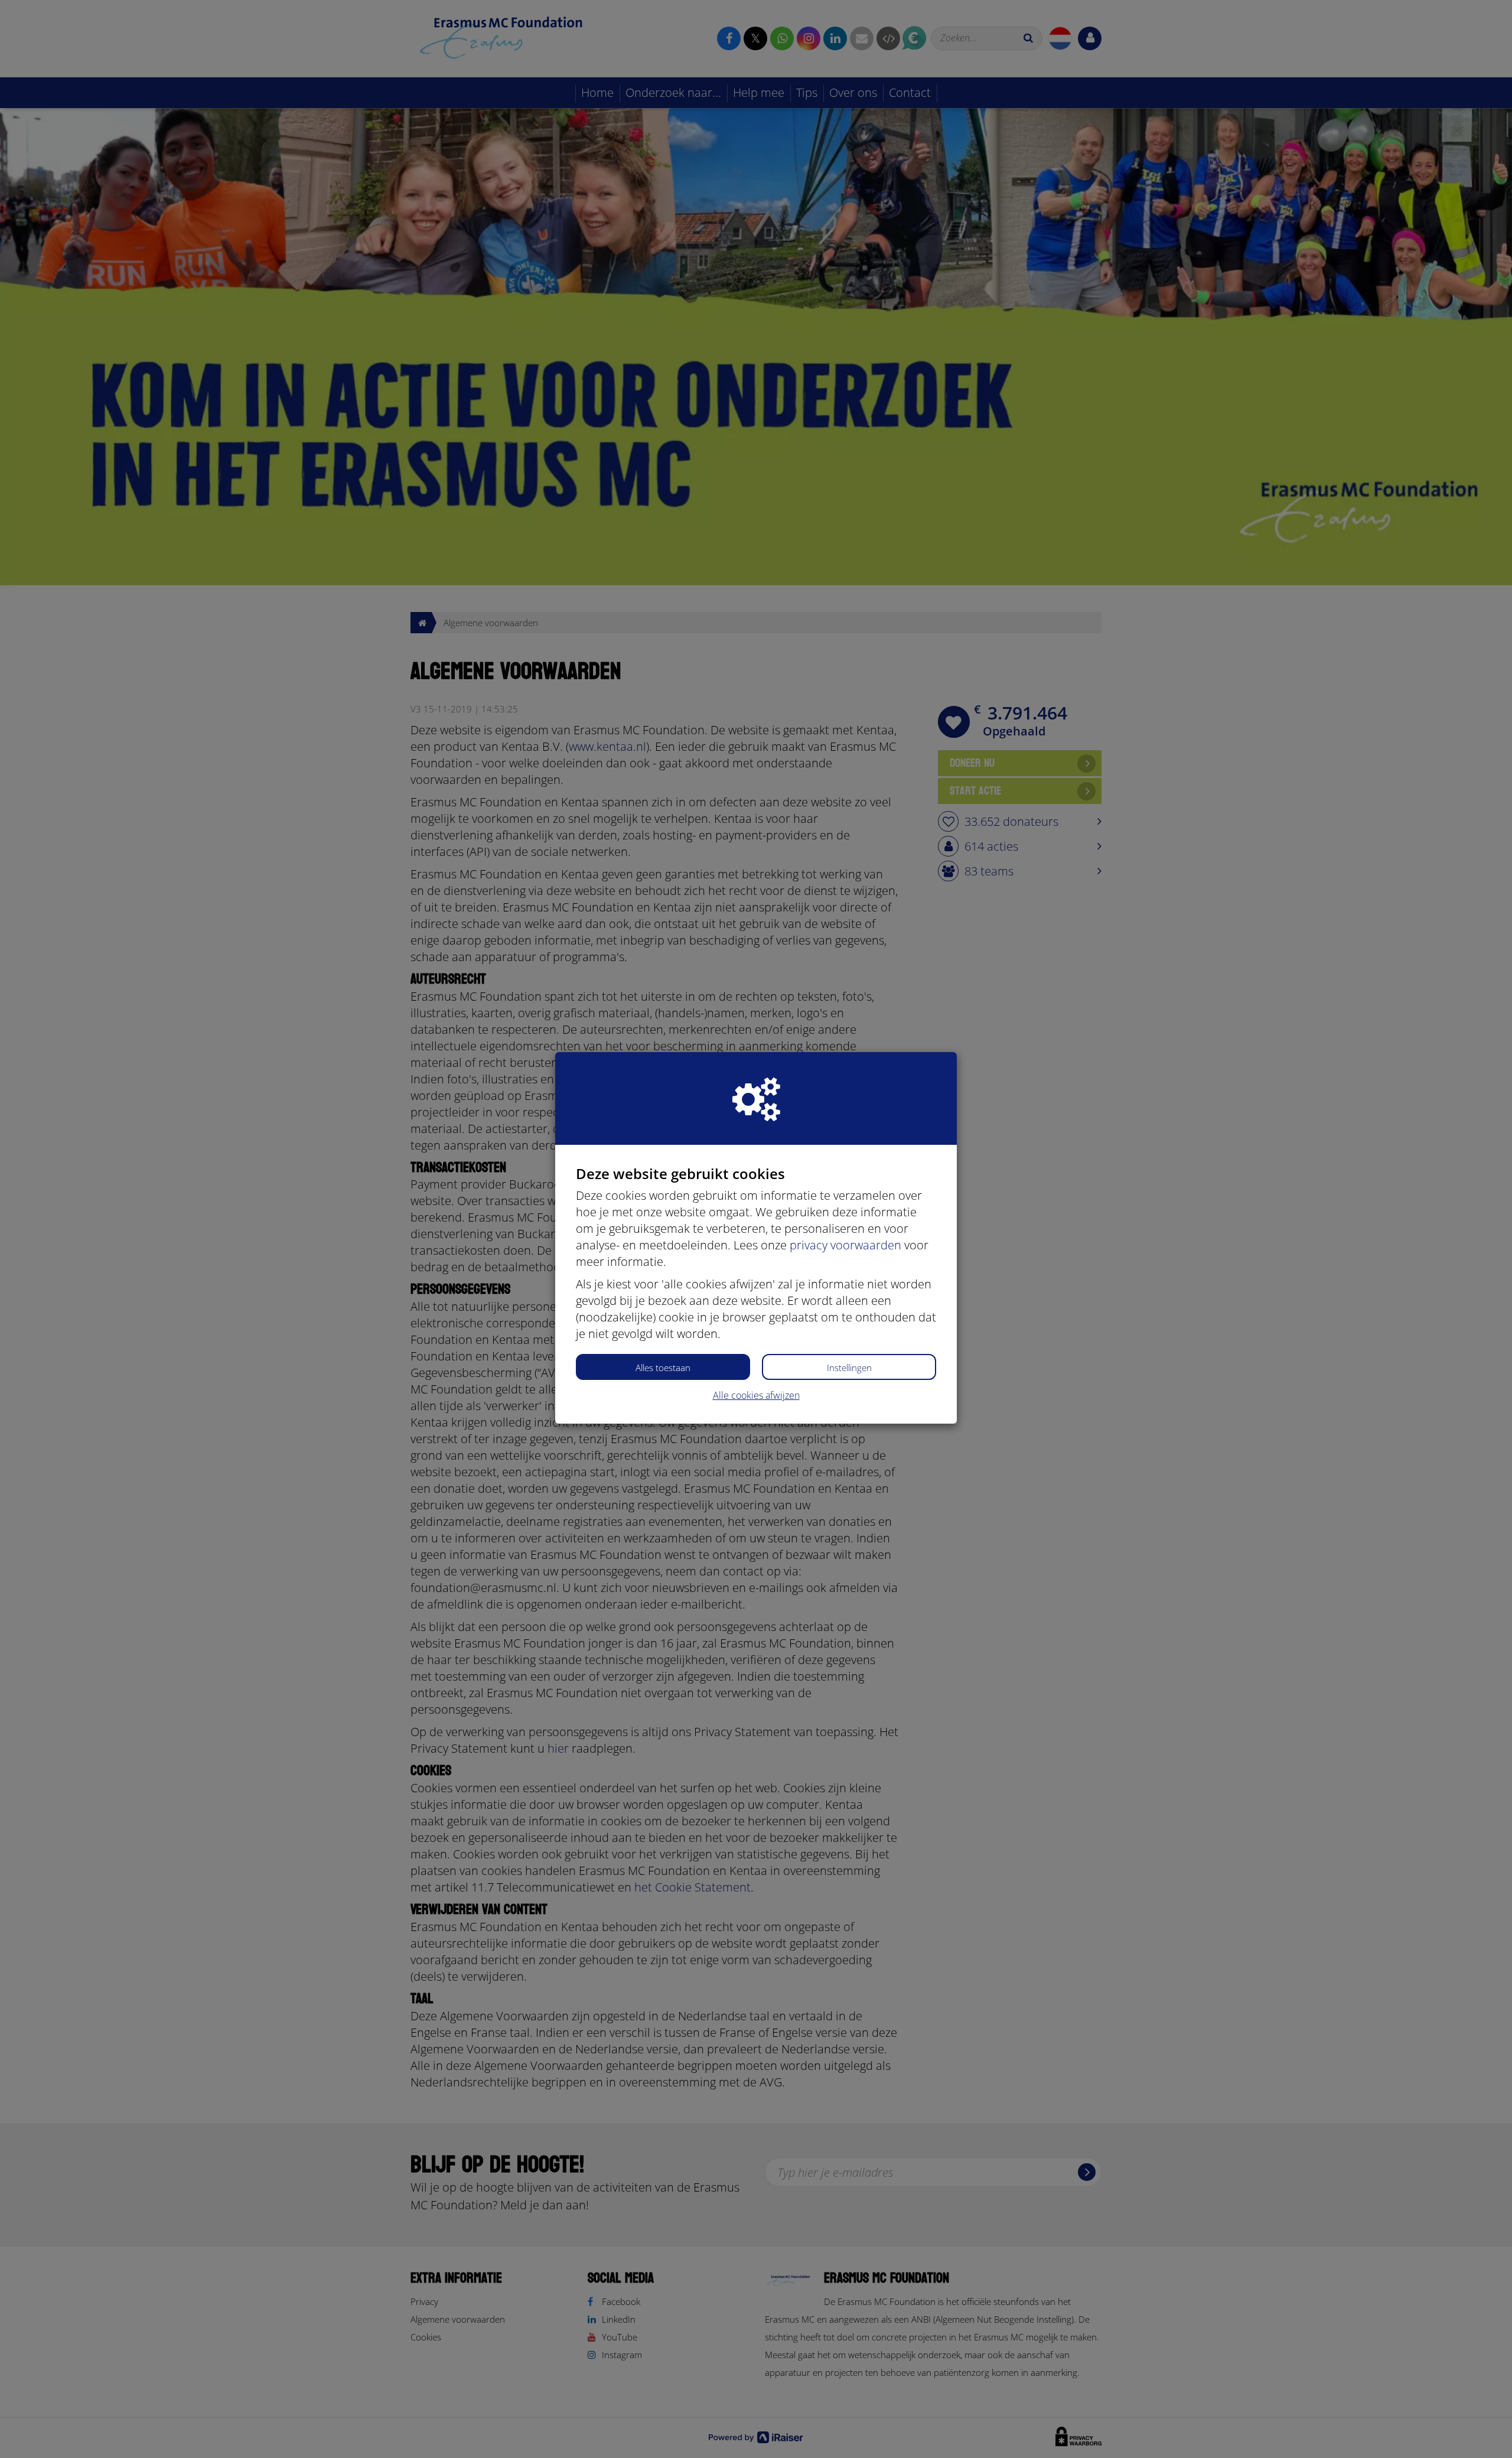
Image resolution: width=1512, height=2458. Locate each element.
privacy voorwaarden (845, 1245)
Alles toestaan (663, 1368)
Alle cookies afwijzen (756, 1395)
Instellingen (849, 1368)
